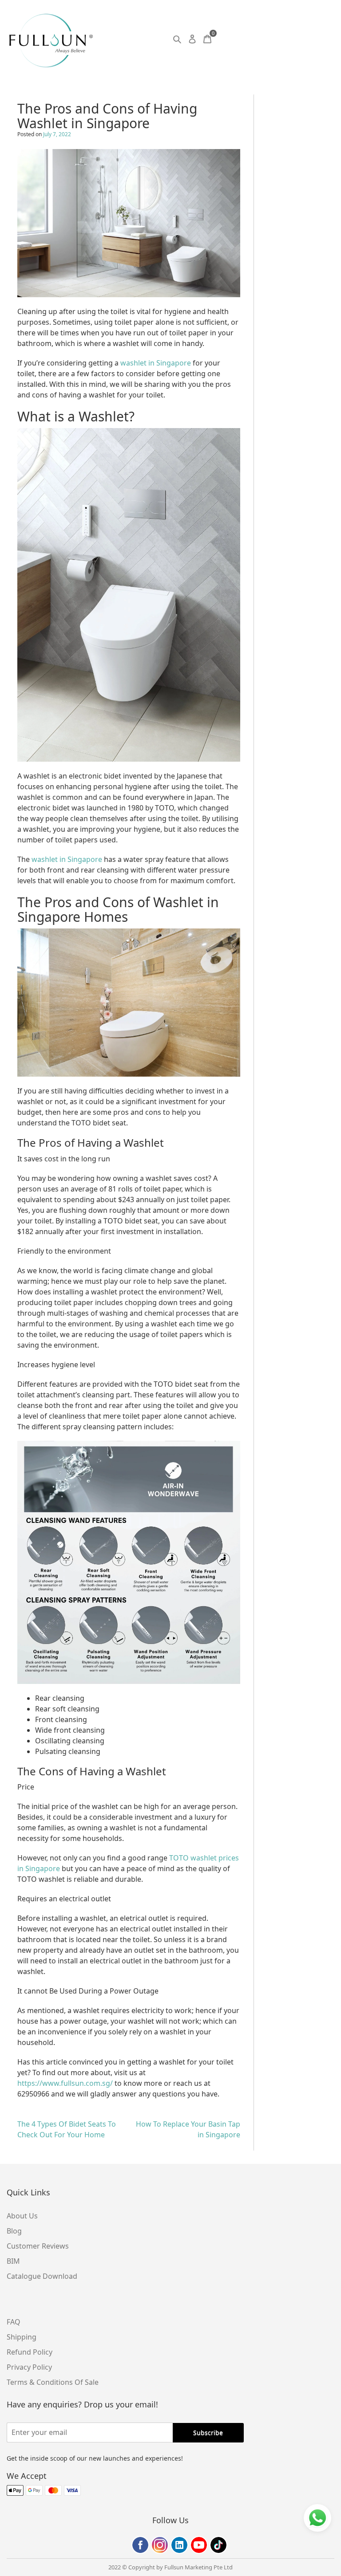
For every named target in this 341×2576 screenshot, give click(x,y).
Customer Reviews (38, 2246)
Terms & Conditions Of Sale (53, 2382)
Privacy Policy (29, 2367)
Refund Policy (30, 2352)
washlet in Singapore (156, 363)
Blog (14, 2231)
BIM (13, 2261)
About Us (22, 2216)
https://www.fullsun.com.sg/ (66, 2083)
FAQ (14, 2322)
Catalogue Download (42, 2276)
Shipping (22, 2337)
